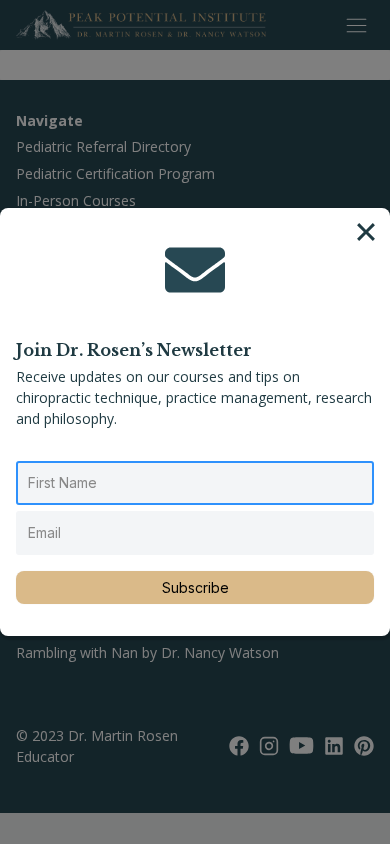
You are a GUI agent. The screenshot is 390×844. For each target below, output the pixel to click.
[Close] (366, 232)
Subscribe (195, 587)
